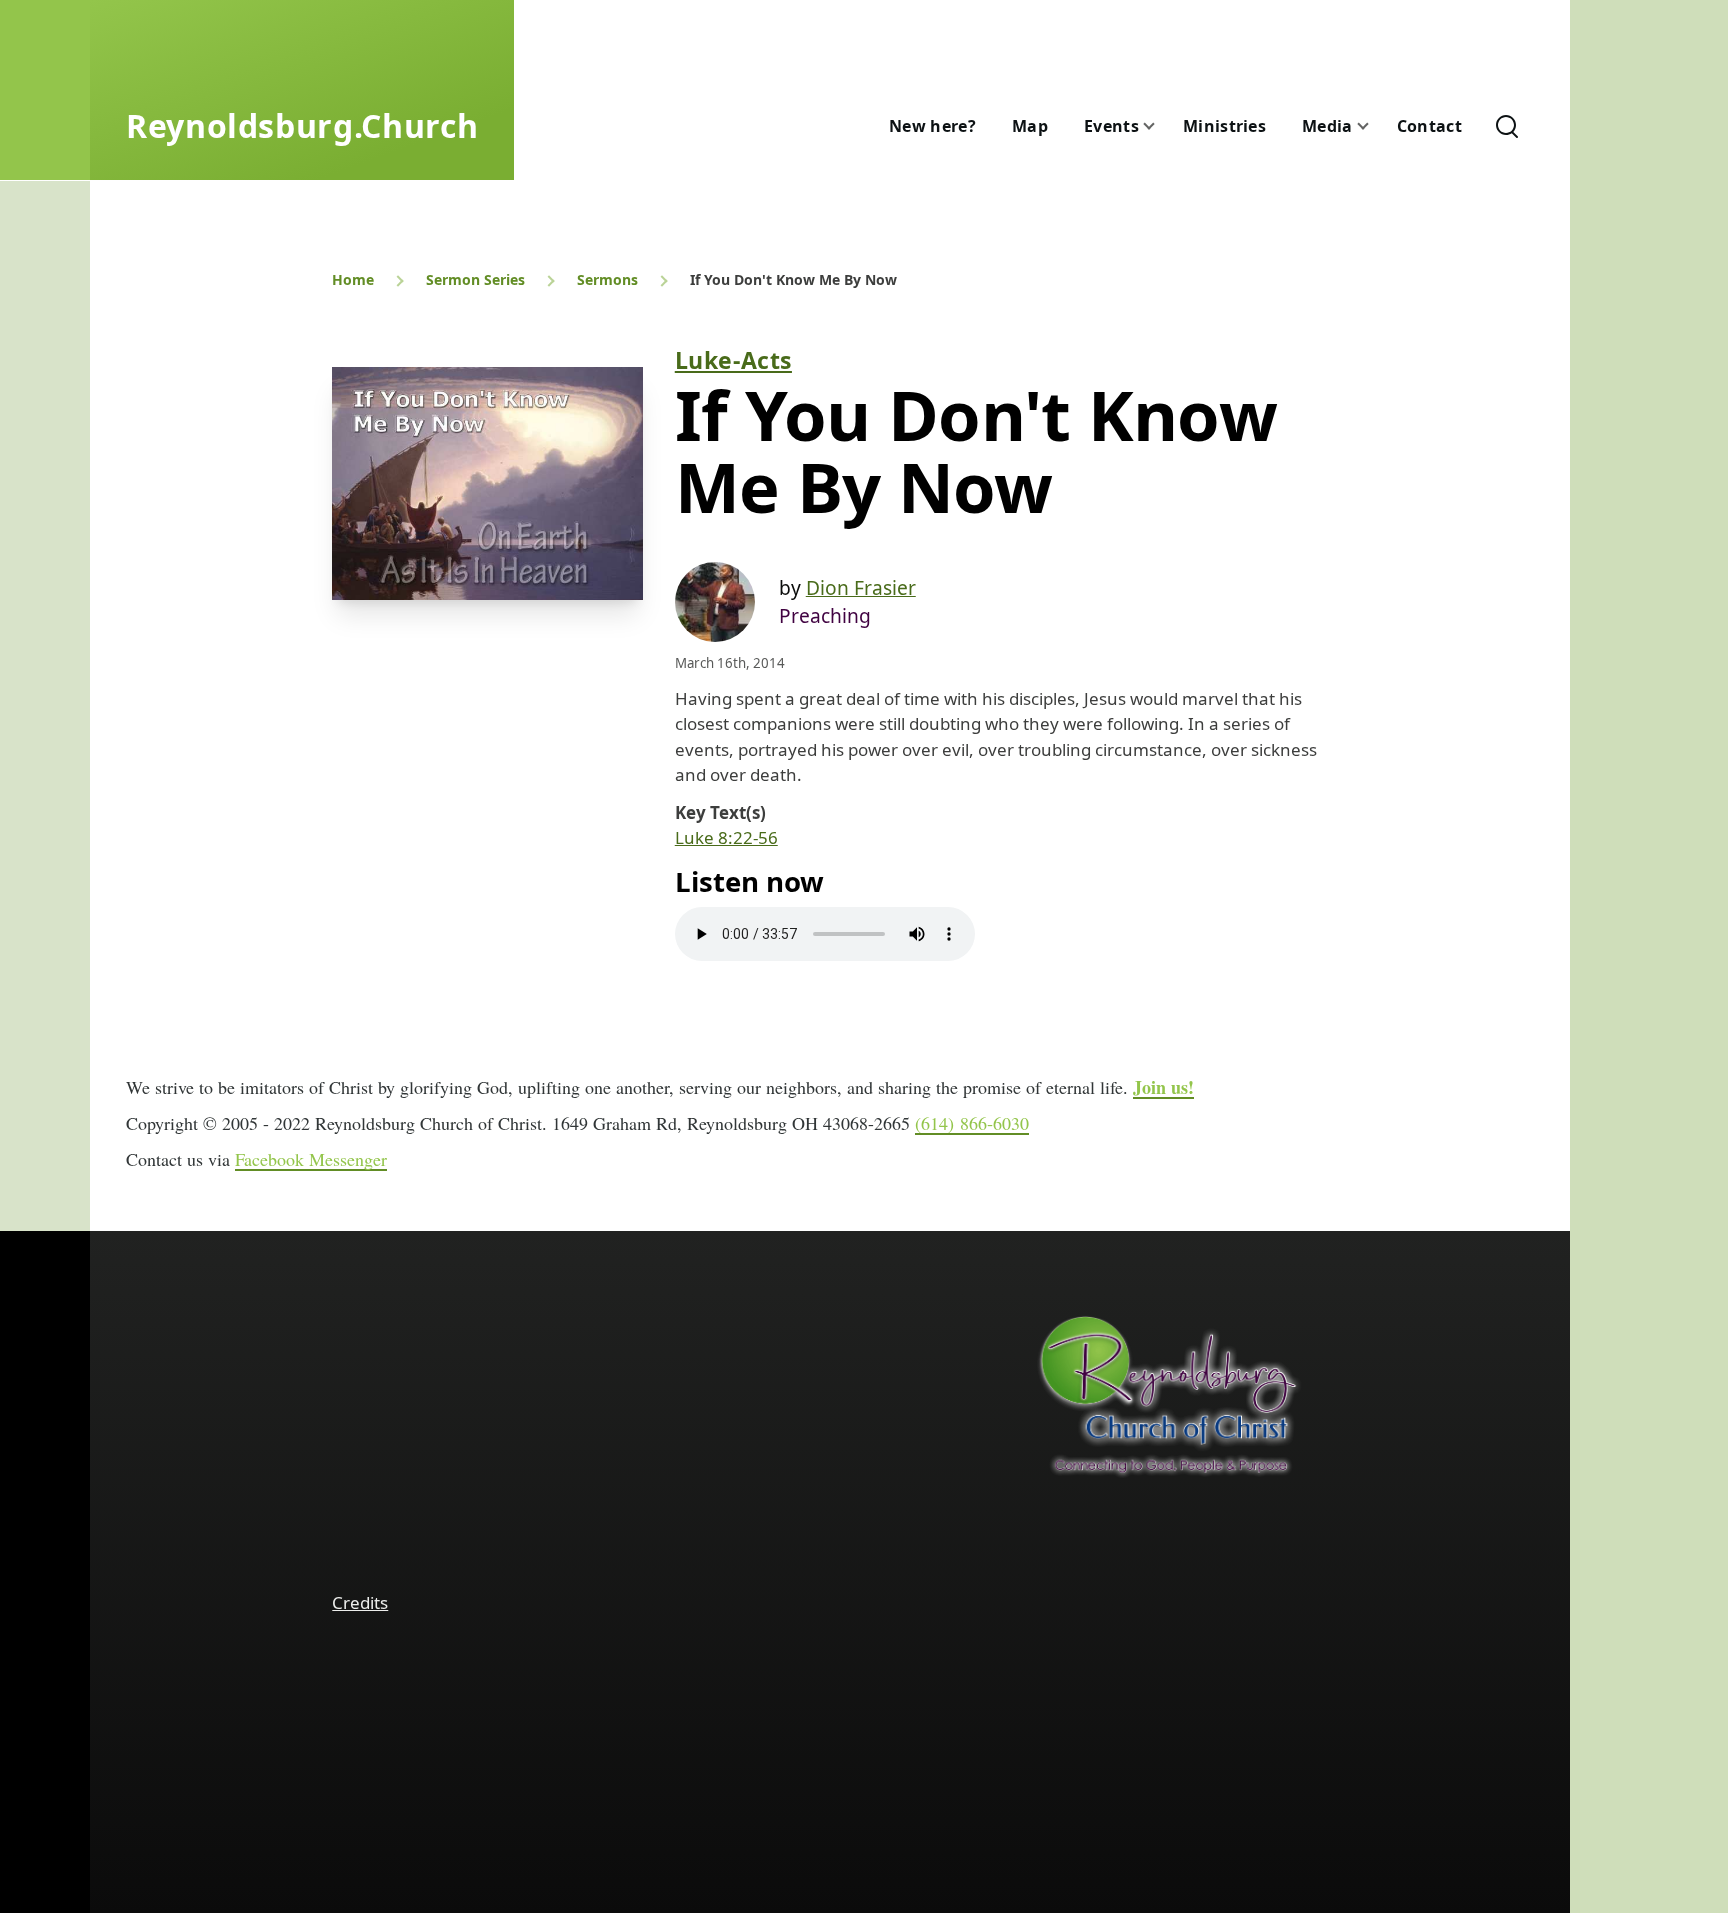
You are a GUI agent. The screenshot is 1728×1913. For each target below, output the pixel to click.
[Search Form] (1507, 126)
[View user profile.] (715, 602)
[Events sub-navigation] (1161, 126)
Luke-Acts (733, 360)
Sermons (607, 279)
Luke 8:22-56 (726, 837)
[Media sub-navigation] (1375, 126)
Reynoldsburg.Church (302, 125)
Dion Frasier (861, 587)
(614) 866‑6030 (972, 1123)
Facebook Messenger (311, 1159)
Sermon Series (475, 279)
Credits (360, 1602)
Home (353, 279)
